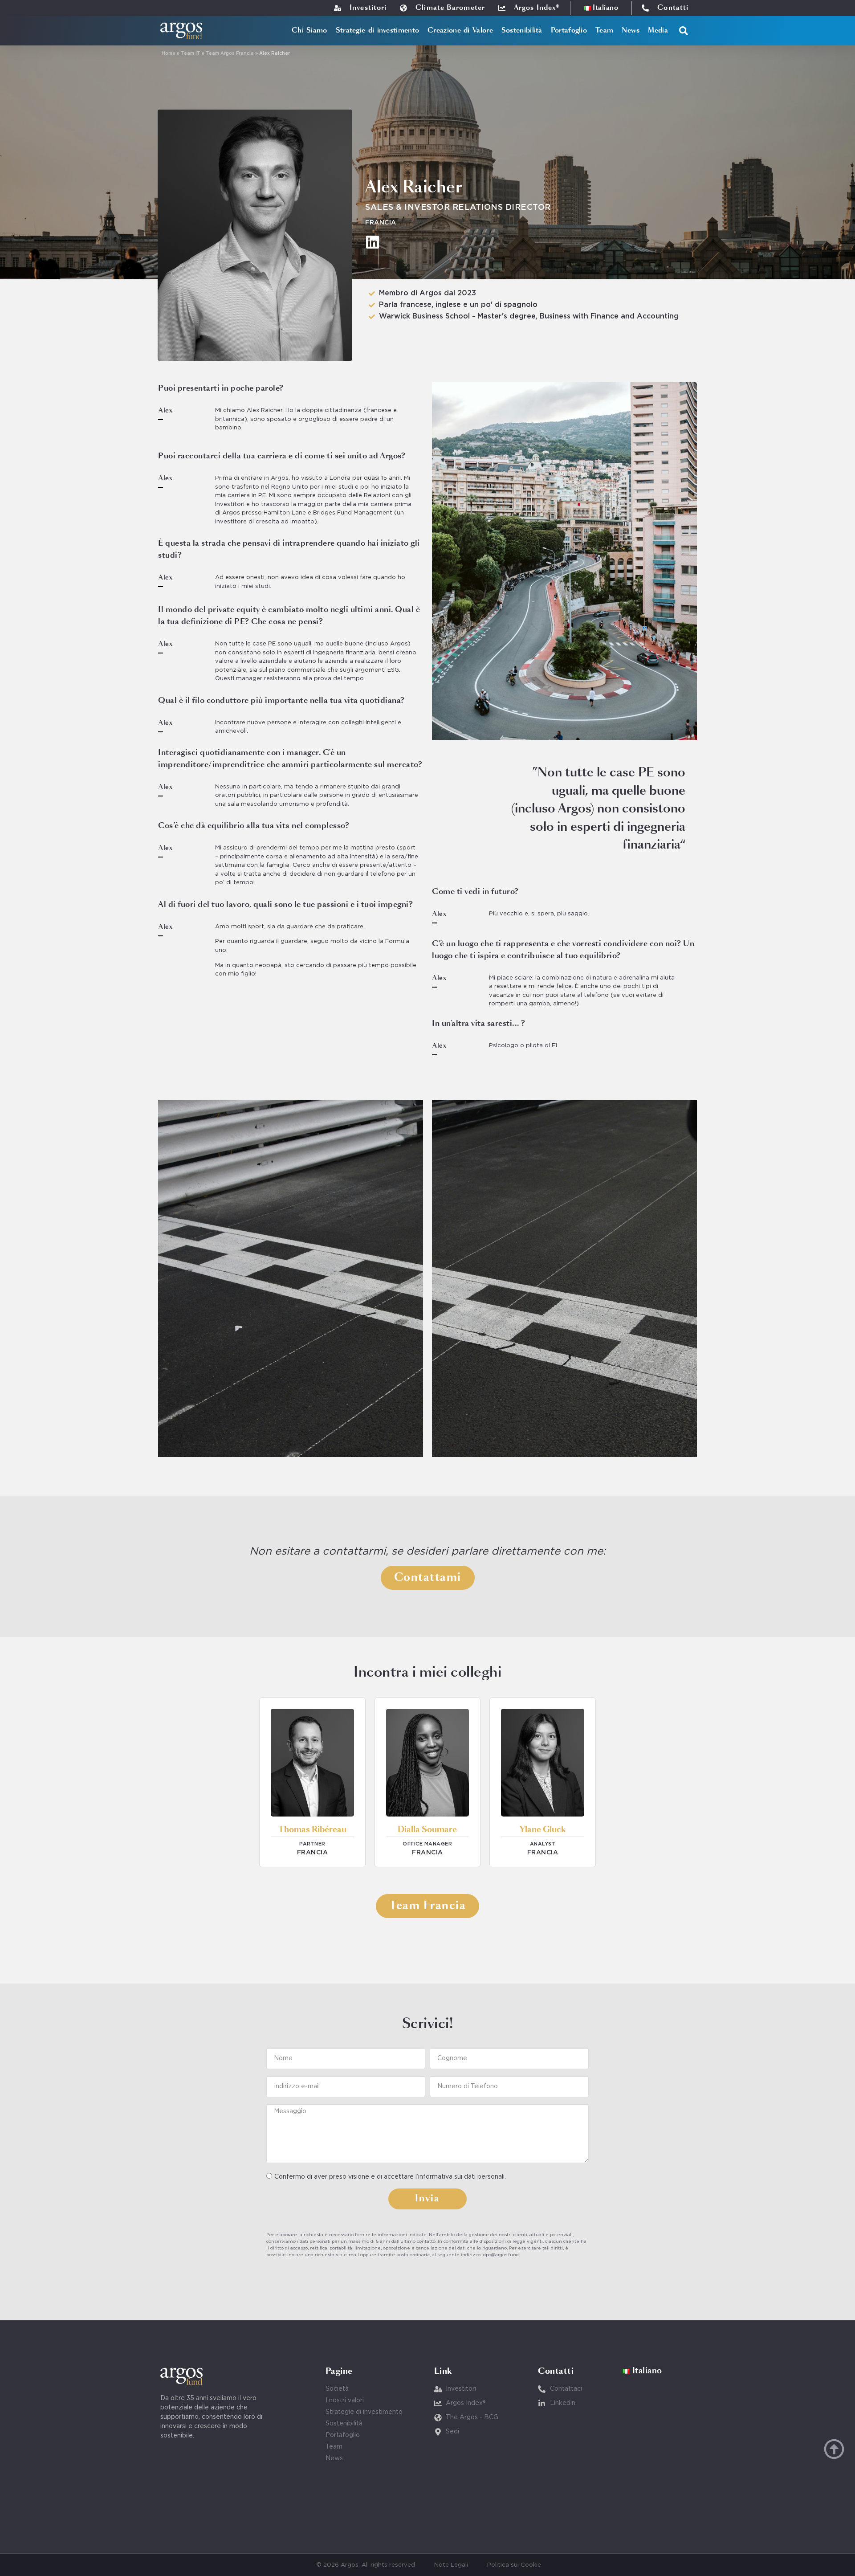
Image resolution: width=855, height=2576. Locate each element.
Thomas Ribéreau (312, 1830)
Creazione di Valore (460, 31)
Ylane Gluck (543, 1830)
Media (658, 31)
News (631, 31)
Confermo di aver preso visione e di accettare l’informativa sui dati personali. (390, 2177)
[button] (684, 31)
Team (604, 31)
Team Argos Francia (230, 54)
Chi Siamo (309, 31)
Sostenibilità (522, 31)
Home (169, 54)
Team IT (191, 54)
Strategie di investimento (378, 31)
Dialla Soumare (427, 1830)
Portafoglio (569, 31)
